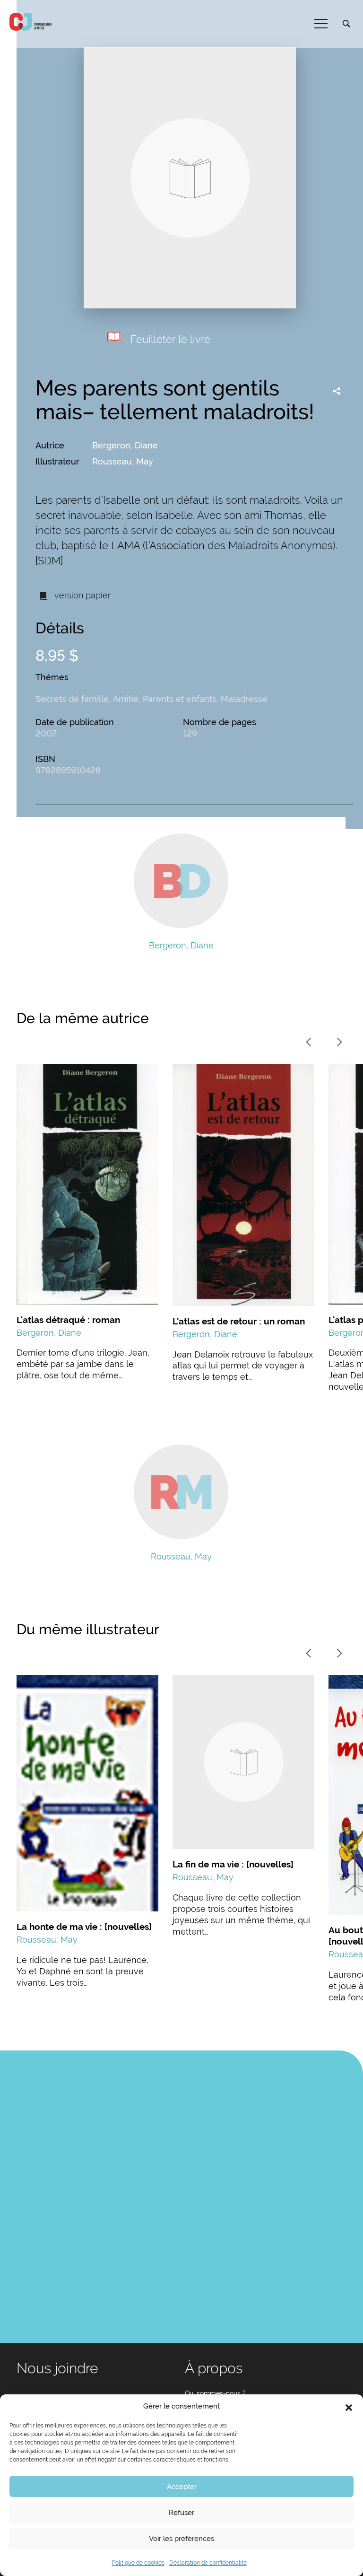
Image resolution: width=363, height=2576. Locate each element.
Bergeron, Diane (125, 445)
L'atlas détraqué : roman (68, 1320)
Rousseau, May (123, 461)
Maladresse (244, 699)
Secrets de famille (72, 699)
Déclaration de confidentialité (208, 2563)
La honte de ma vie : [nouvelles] (84, 1927)
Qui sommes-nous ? (215, 2393)
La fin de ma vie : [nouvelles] (233, 1864)
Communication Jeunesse (31, 22)
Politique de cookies (138, 2563)
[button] (349, 2407)
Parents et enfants (180, 699)
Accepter (182, 2487)
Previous (309, 1042)
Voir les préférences (181, 2539)
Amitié (126, 699)
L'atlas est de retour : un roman (239, 1321)
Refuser (181, 2513)
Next (339, 1042)
